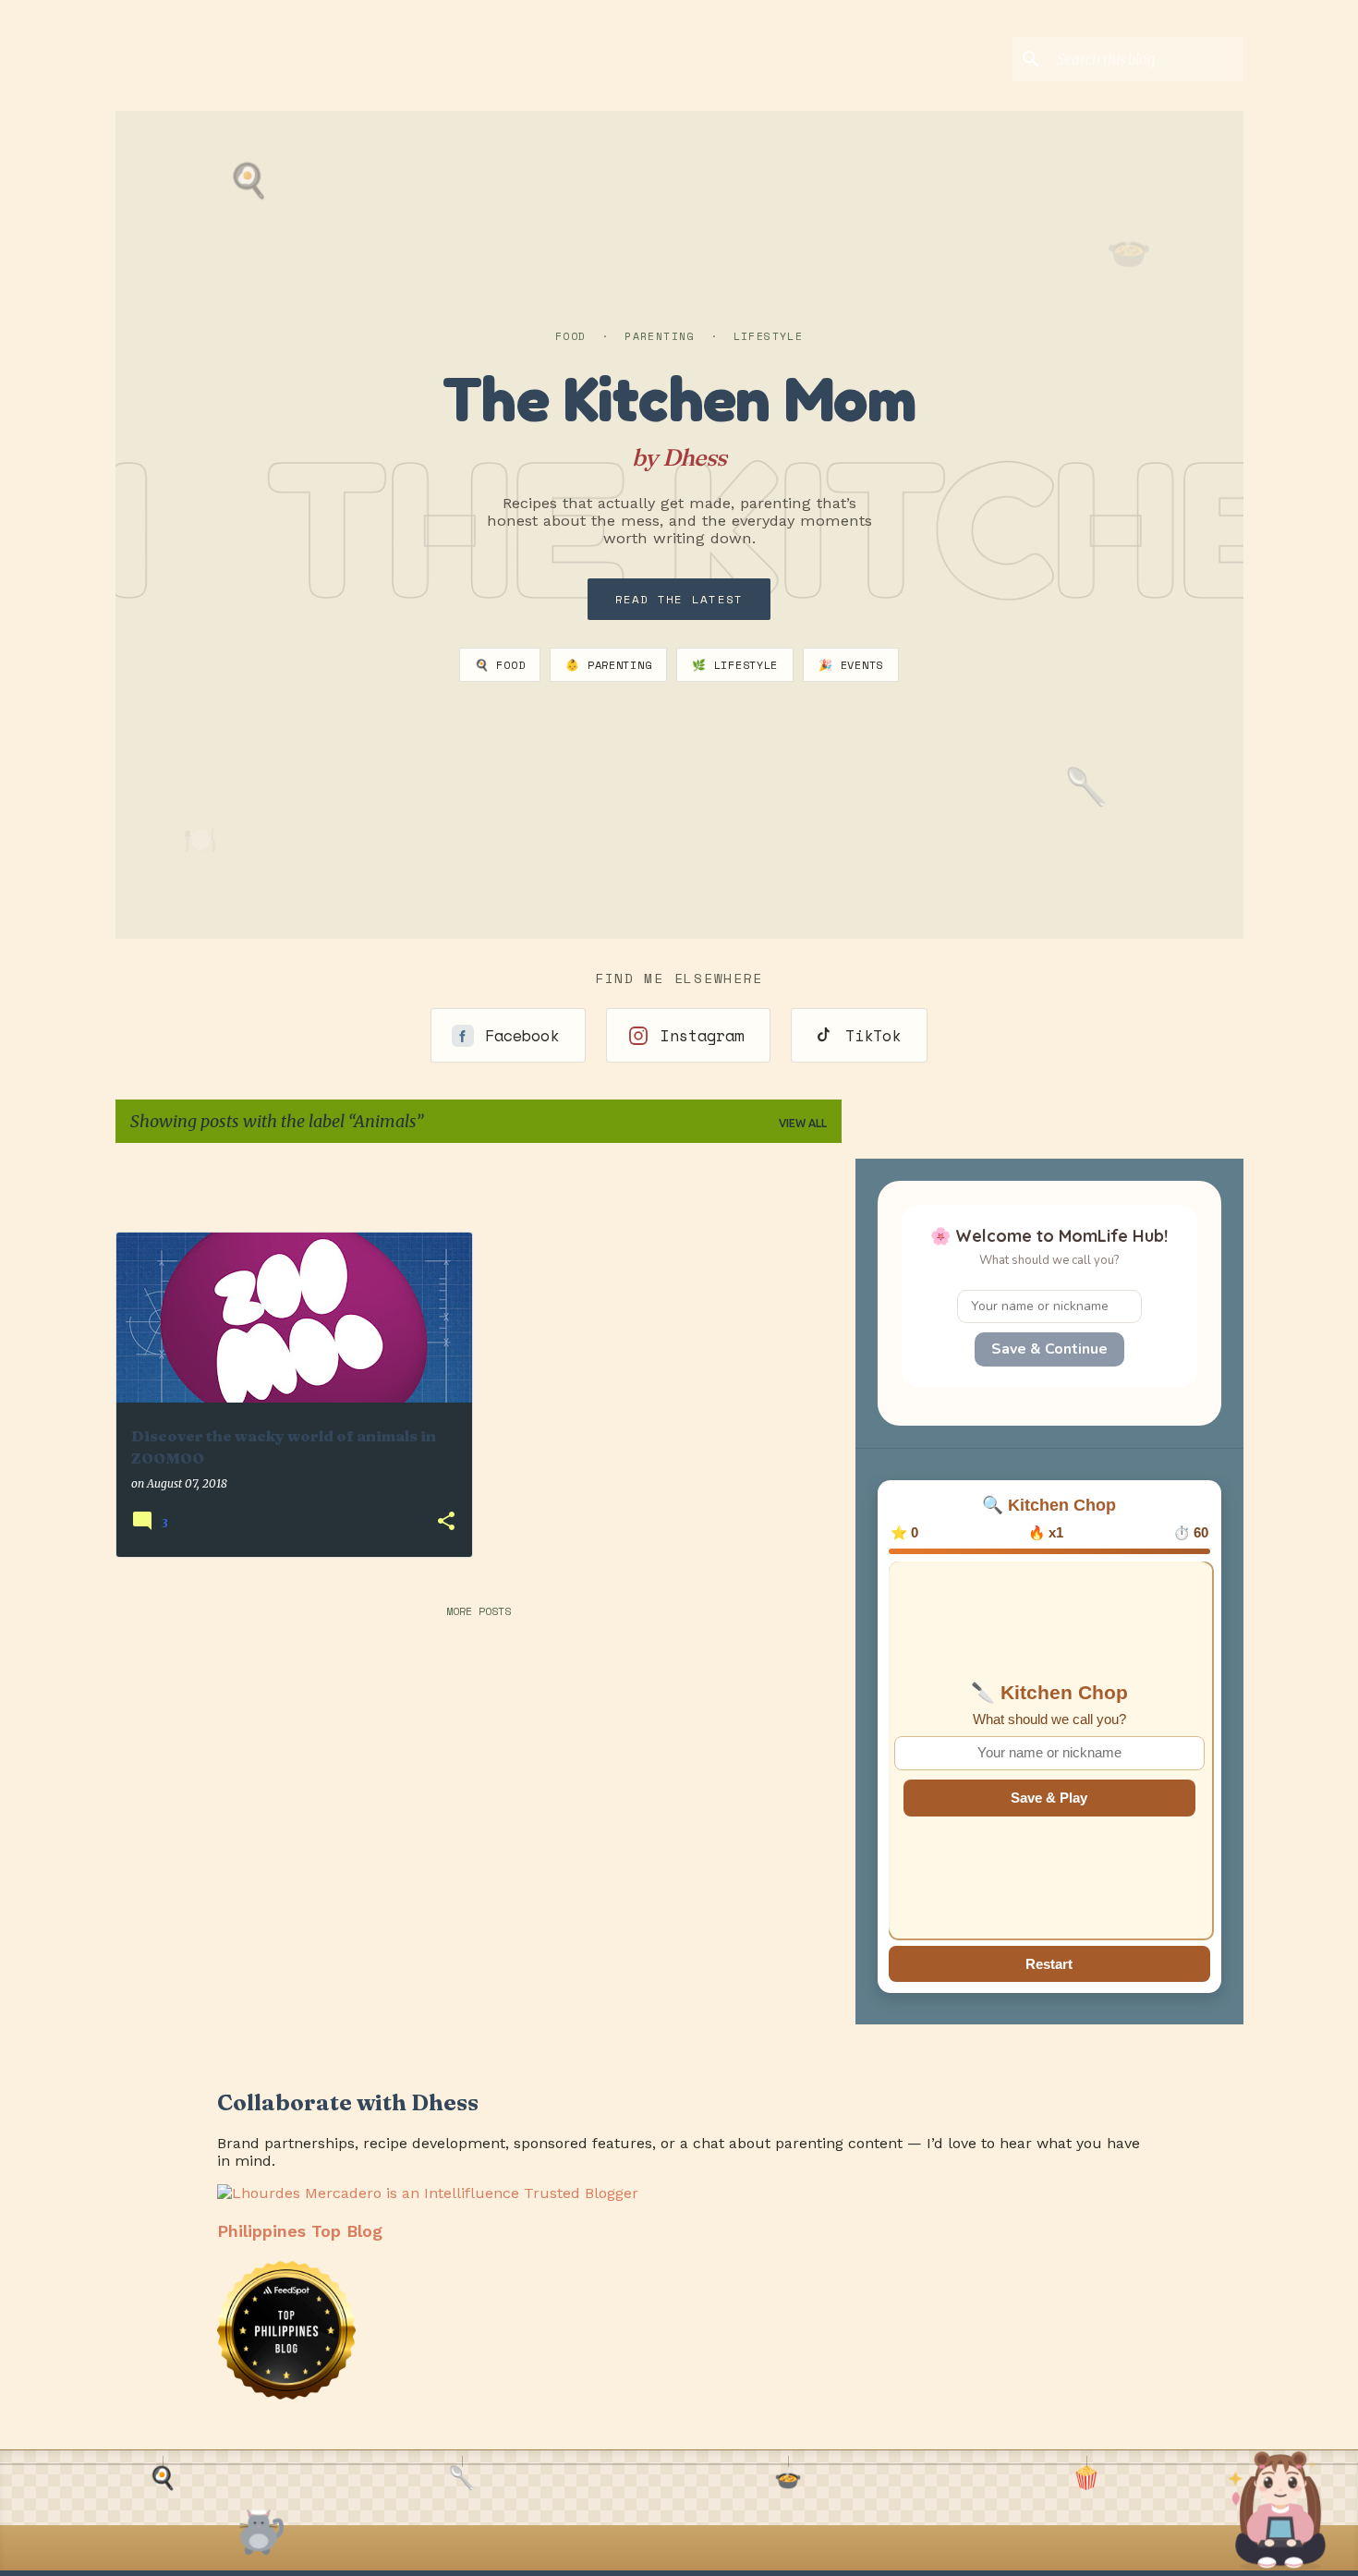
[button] (446, 1522)
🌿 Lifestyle (735, 665)
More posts (479, 1611)
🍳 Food (500, 665)
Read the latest (679, 599)
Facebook (522, 1035)
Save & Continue (1049, 1349)
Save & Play (1049, 1798)
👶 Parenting (608, 665)
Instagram (702, 1035)
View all (803, 1123)
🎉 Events (851, 665)
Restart (1049, 1964)
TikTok (873, 1035)
